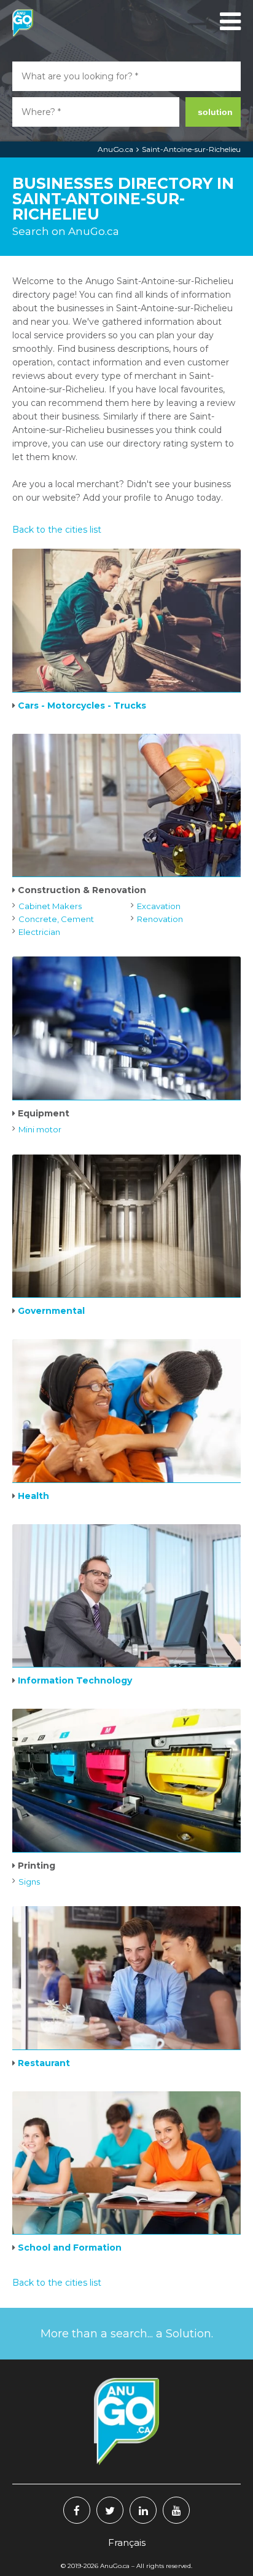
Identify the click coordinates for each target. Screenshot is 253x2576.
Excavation (159, 906)
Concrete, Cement (56, 919)
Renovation (160, 919)
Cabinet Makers (50, 906)
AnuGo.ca (115, 149)
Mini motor (40, 1129)
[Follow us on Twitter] (110, 2510)
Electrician (39, 932)
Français (127, 2542)
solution (215, 112)
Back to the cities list (57, 530)
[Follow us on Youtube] (176, 2510)
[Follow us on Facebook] (77, 2510)
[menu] (228, 22)
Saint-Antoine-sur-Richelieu (191, 149)
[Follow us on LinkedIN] (143, 2510)
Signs (29, 1882)
